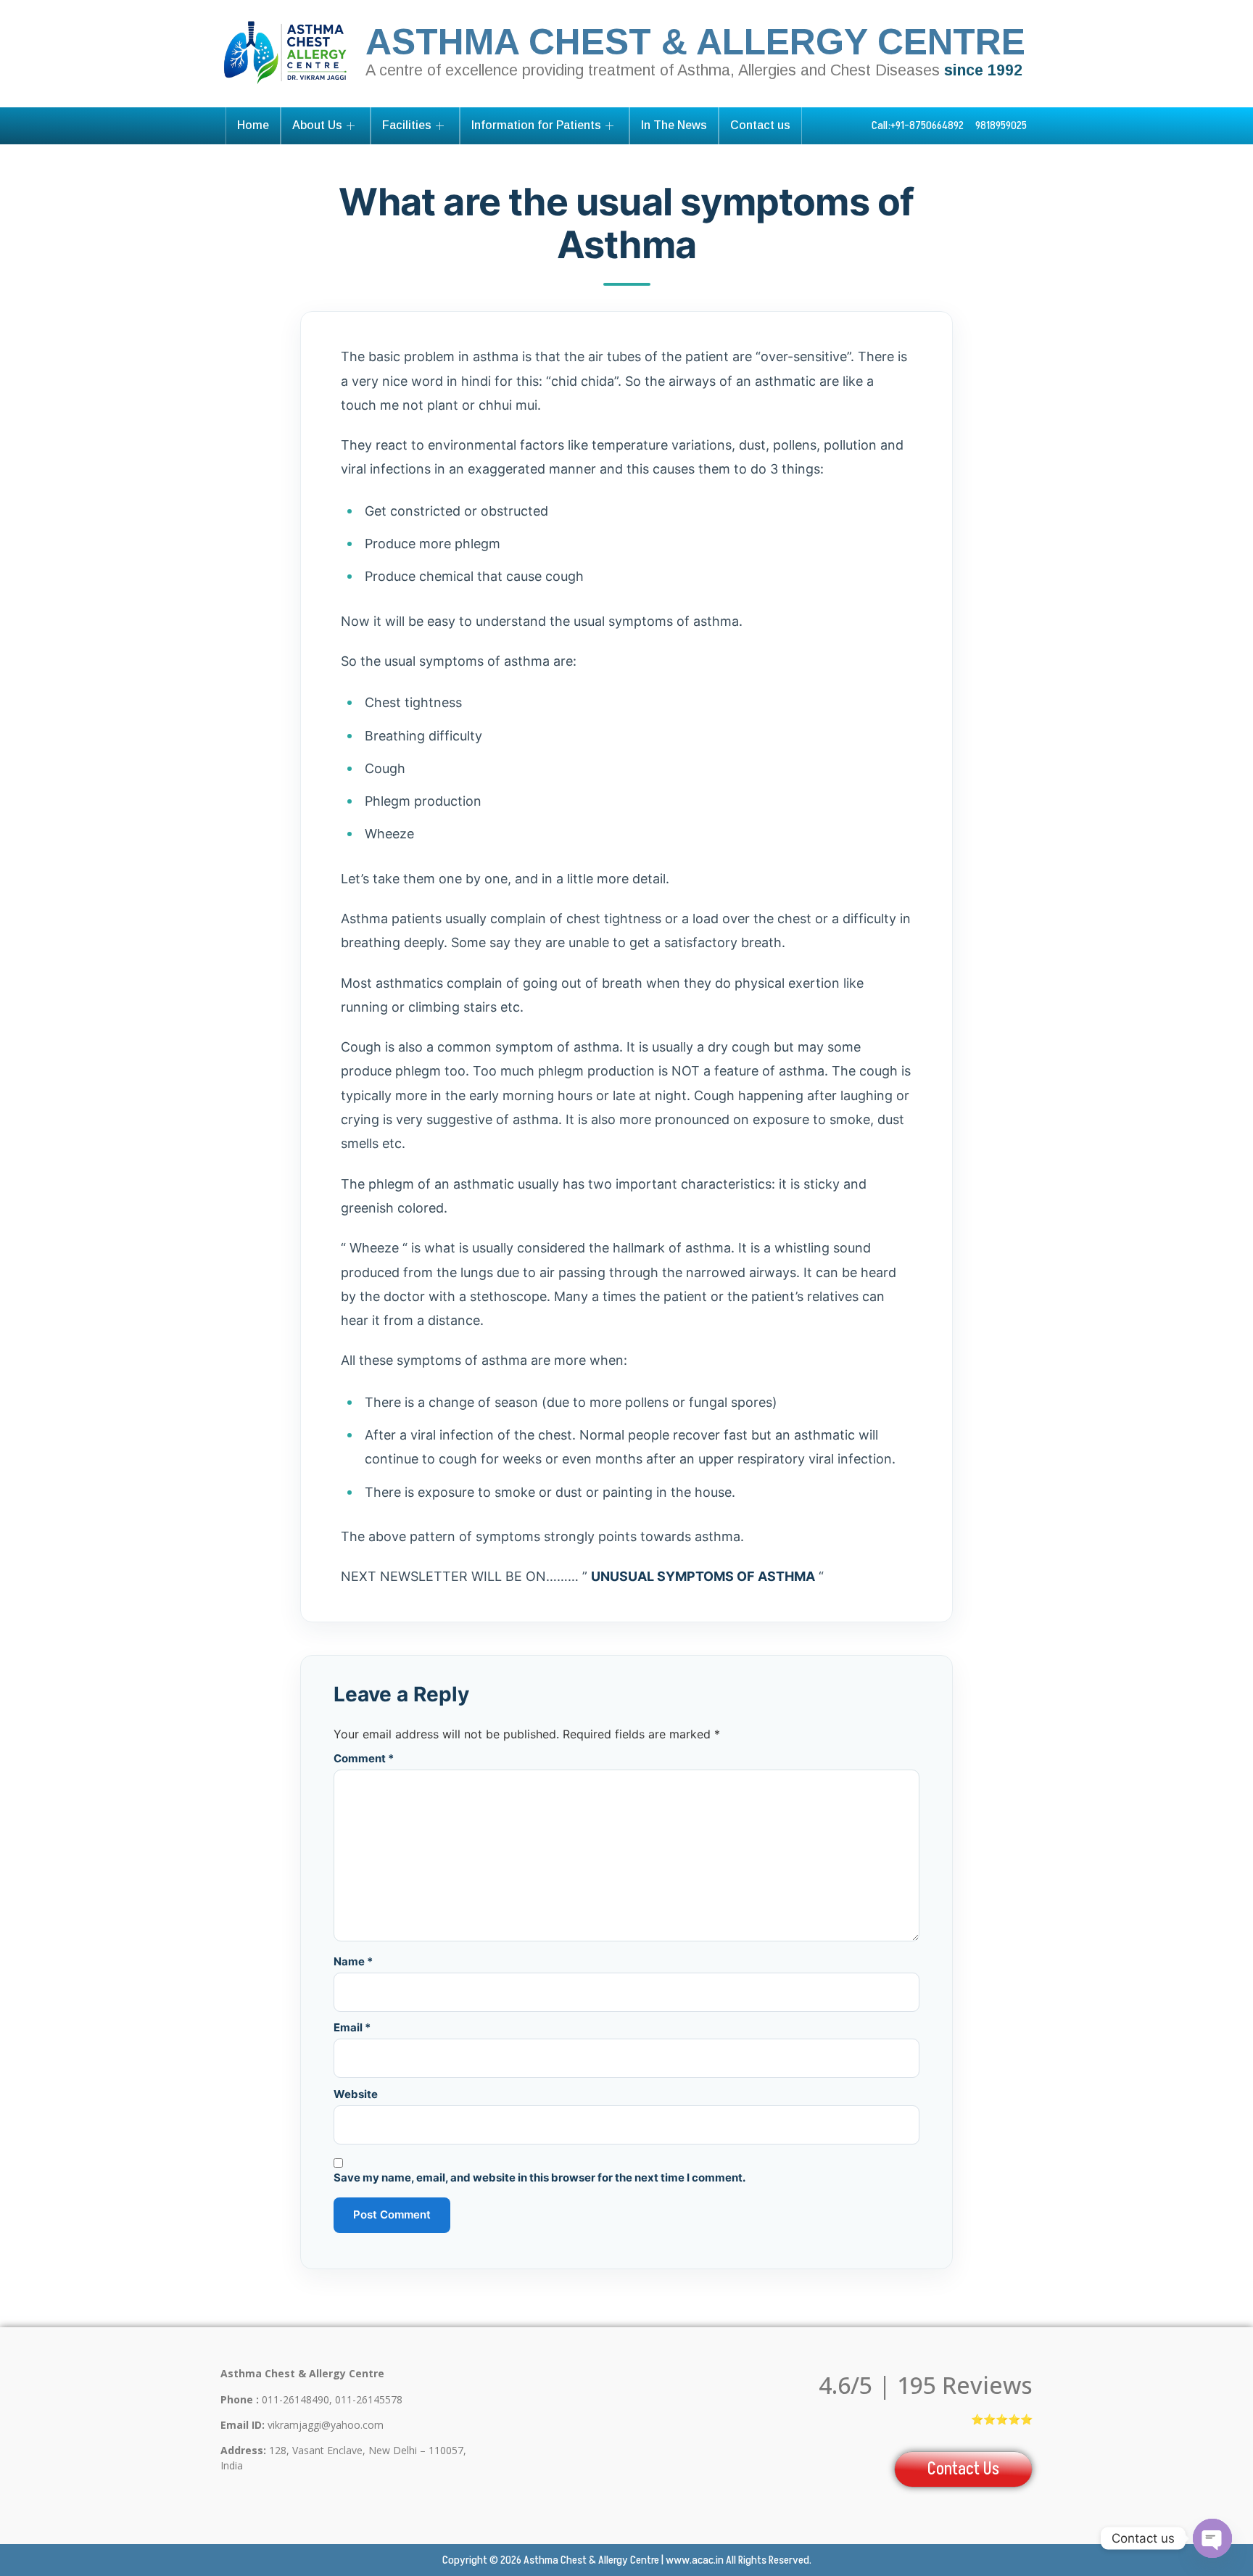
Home (253, 125)
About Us (317, 125)
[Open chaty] (1212, 2538)
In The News (674, 125)
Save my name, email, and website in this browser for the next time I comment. (539, 2177)
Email (352, 2027)
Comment (364, 1758)
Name (353, 1961)
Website (356, 2094)
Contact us (760, 125)
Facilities (407, 125)
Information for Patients (536, 125)
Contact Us (963, 2469)
